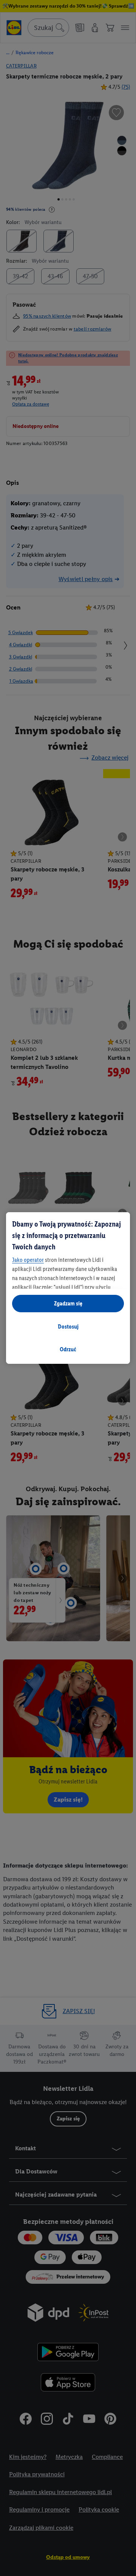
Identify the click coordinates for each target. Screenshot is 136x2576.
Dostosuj (68, 1326)
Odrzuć (68, 1349)
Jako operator (28, 1260)
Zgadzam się (68, 1303)
